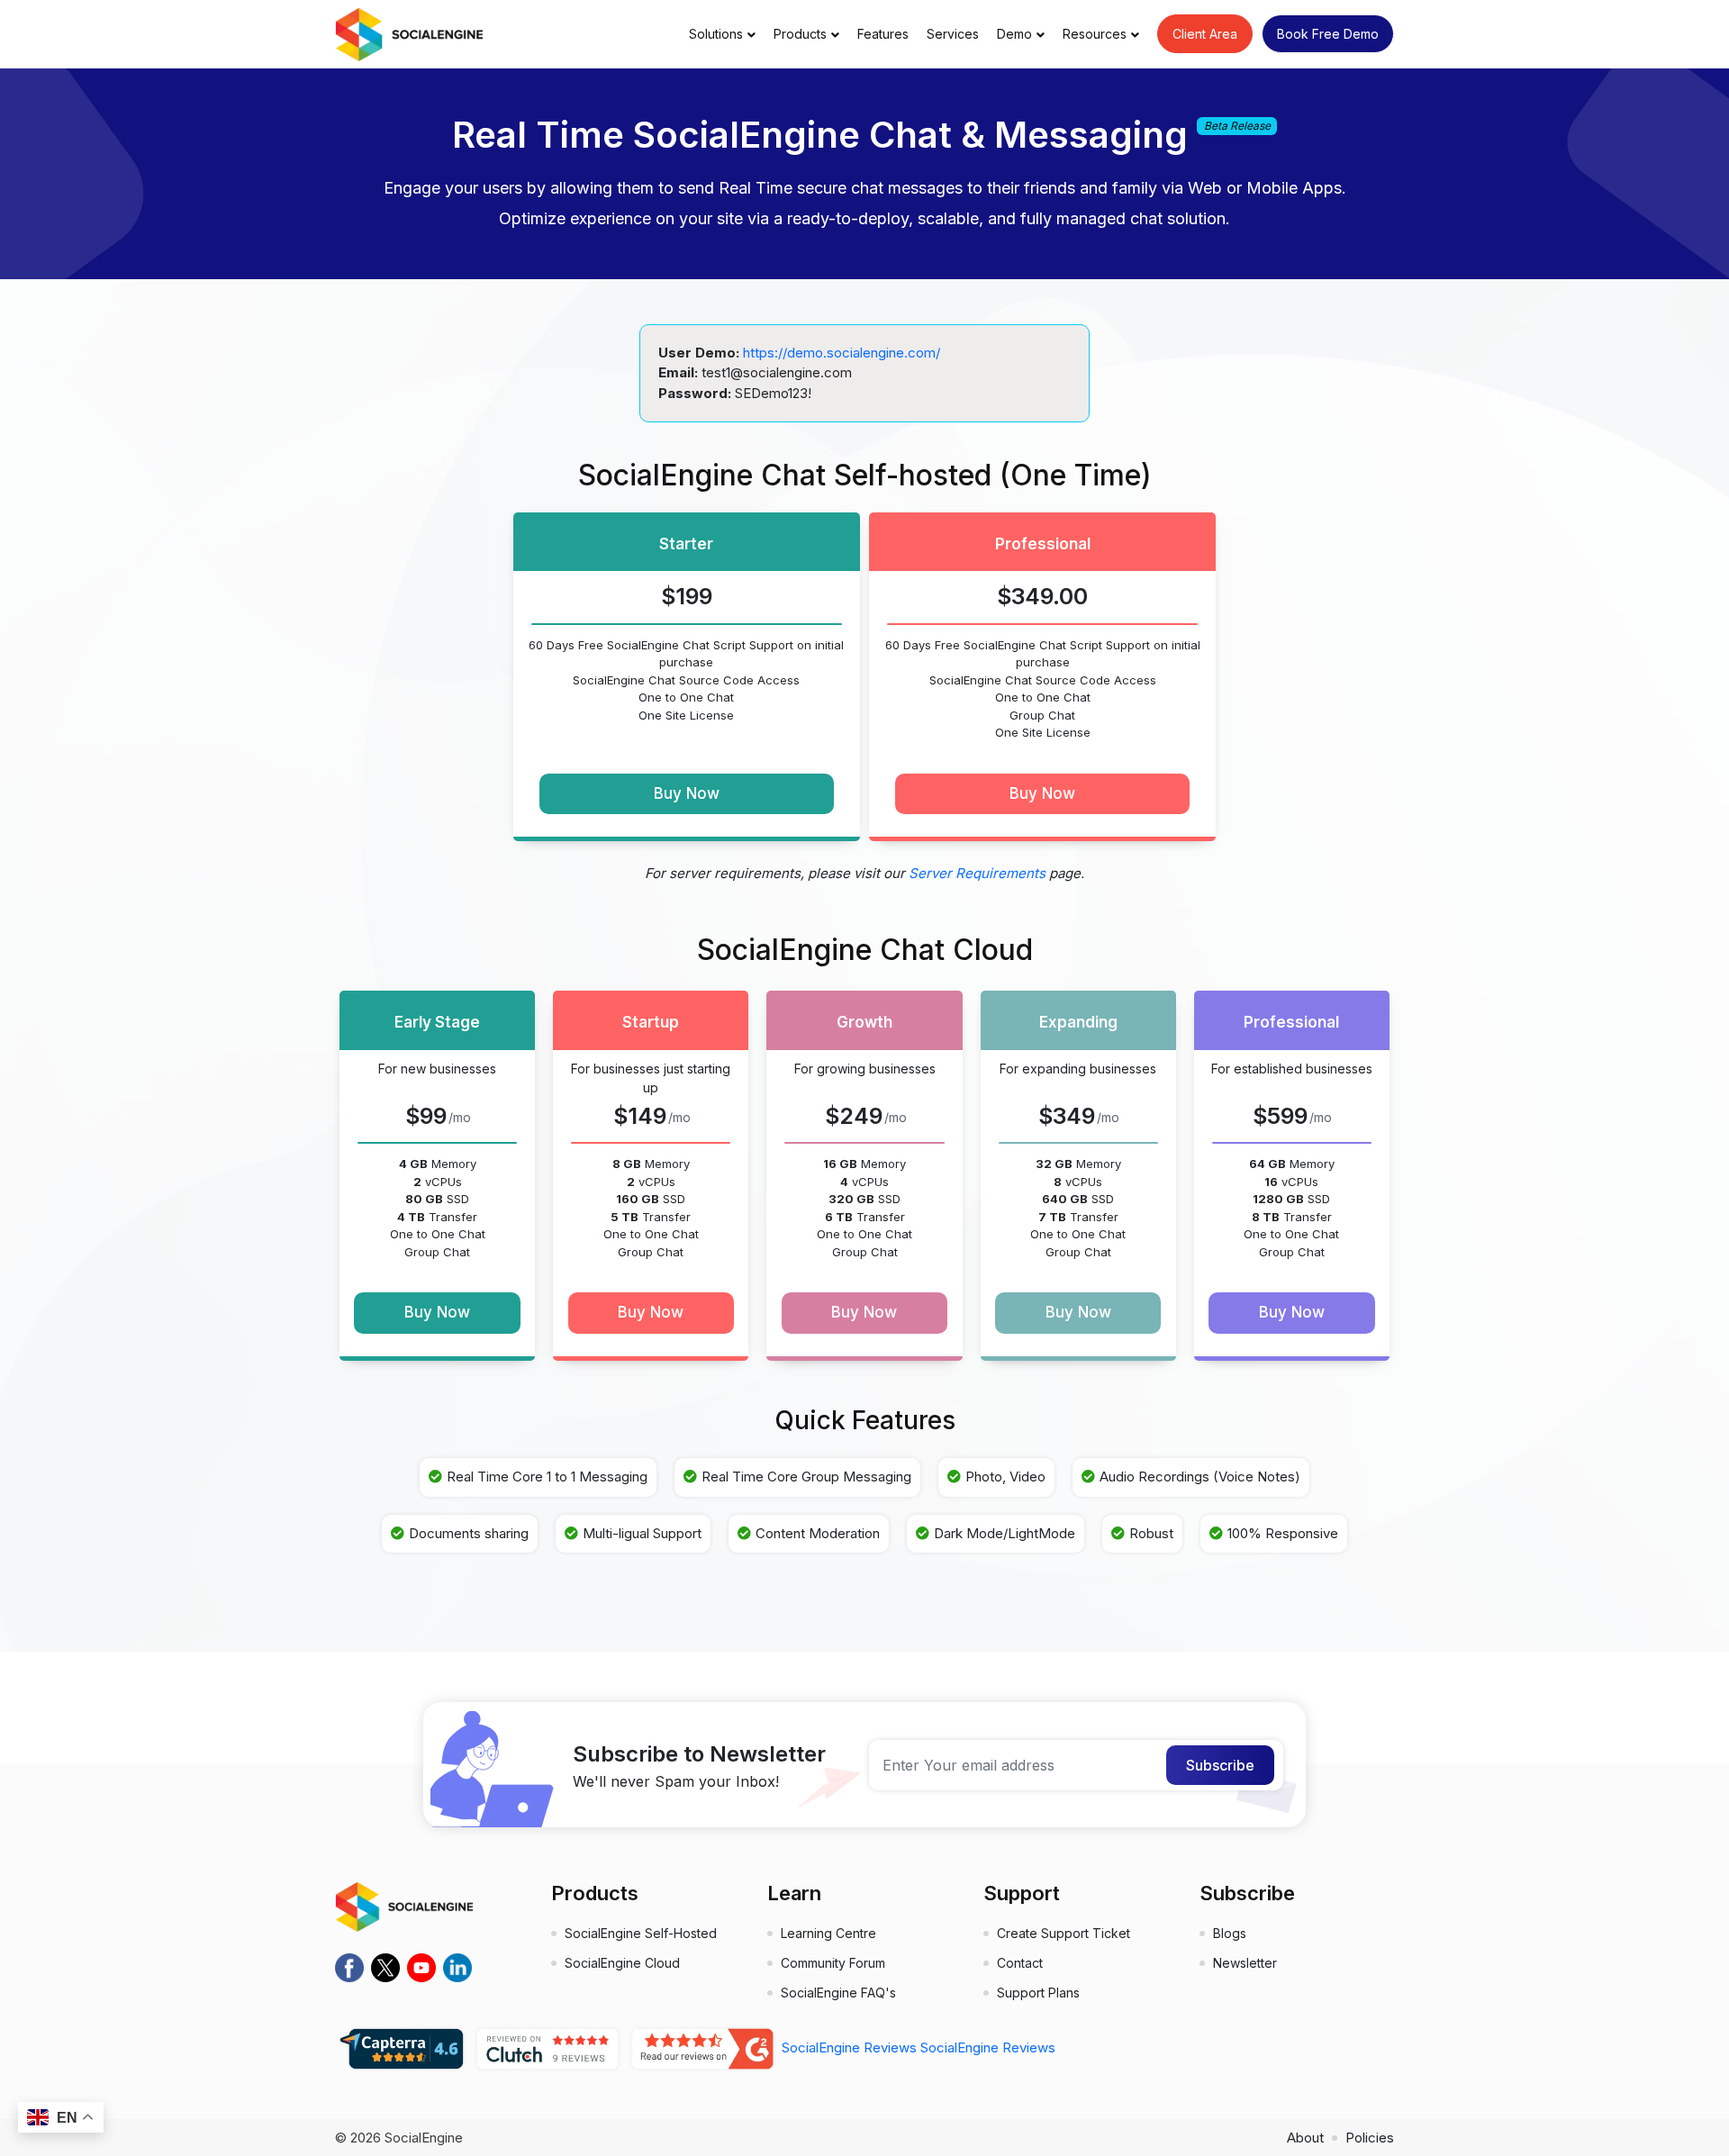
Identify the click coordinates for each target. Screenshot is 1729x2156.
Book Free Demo (1328, 34)
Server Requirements (977, 873)
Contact (1020, 1963)
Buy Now (687, 793)
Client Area (1205, 34)
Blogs (1230, 1933)
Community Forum (833, 1963)
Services (953, 34)
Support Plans (1038, 1993)
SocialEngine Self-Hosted (641, 1933)
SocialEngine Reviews (849, 2047)
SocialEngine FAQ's (838, 1993)
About (1305, 2138)
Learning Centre (828, 1933)
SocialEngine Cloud (622, 1963)
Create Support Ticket (1064, 1933)
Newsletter (1245, 1963)
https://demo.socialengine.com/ (842, 353)
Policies (1370, 2138)
